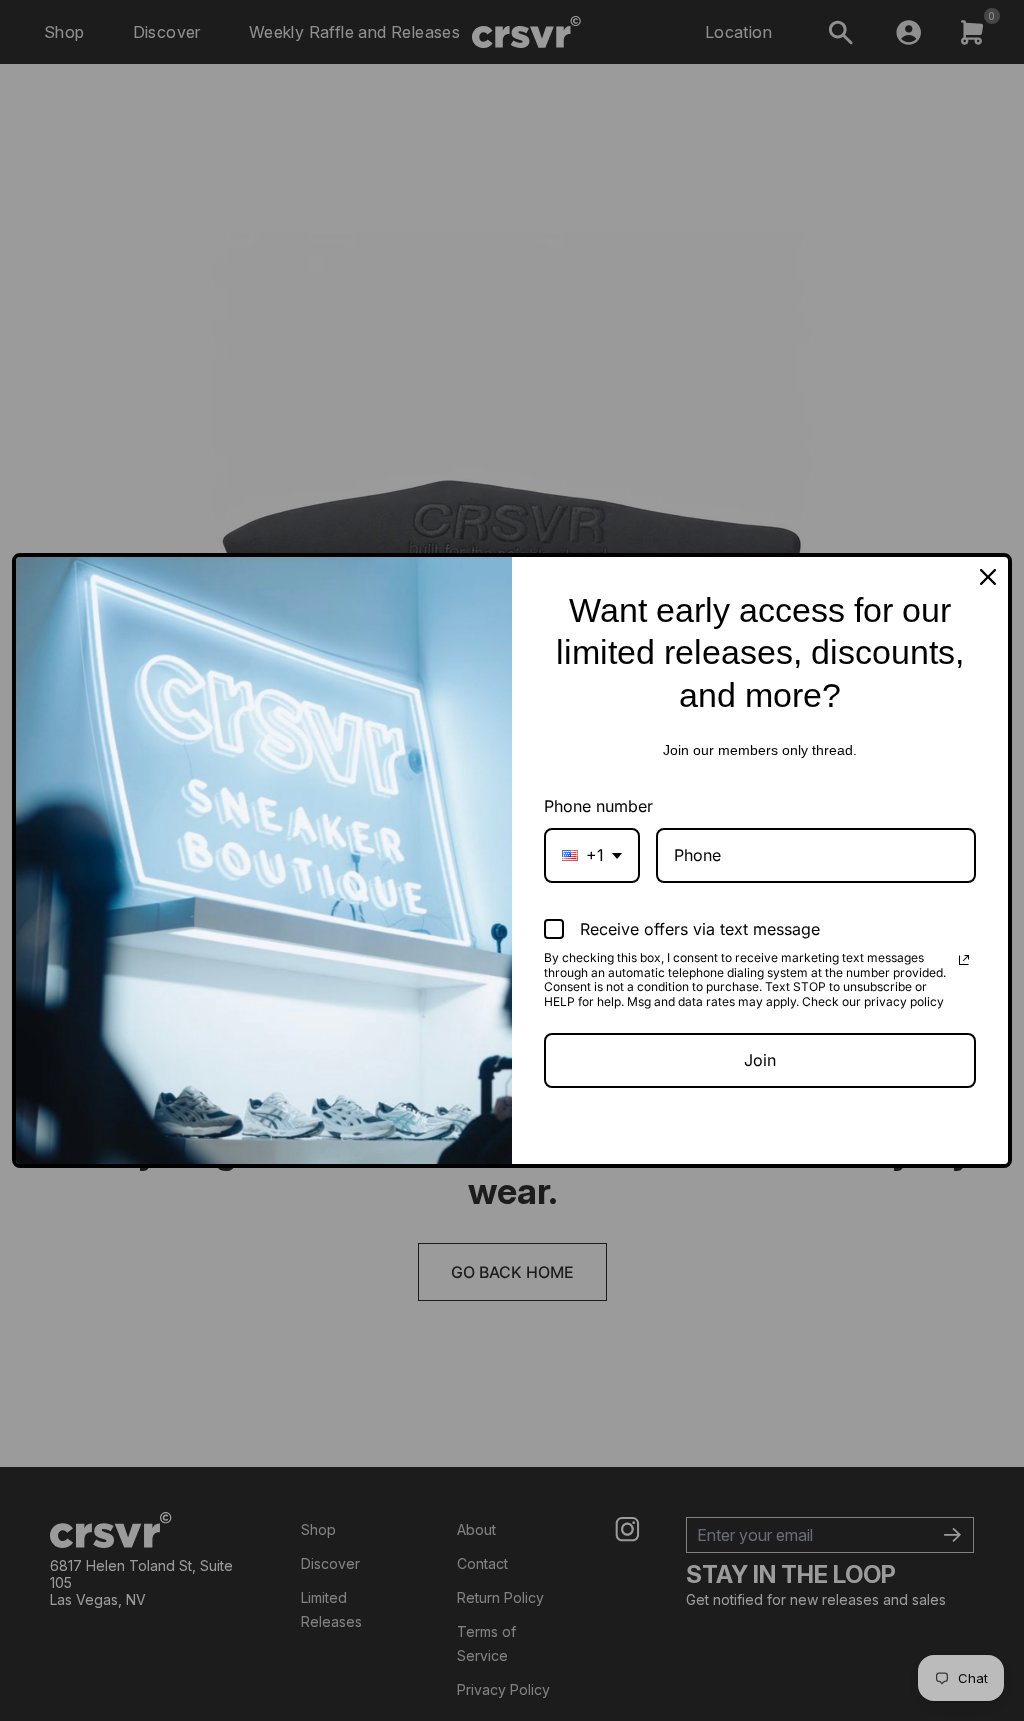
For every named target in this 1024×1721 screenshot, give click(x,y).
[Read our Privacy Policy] (964, 960)
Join (760, 1060)
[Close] (988, 577)
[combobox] (592, 855)
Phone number (598, 806)
